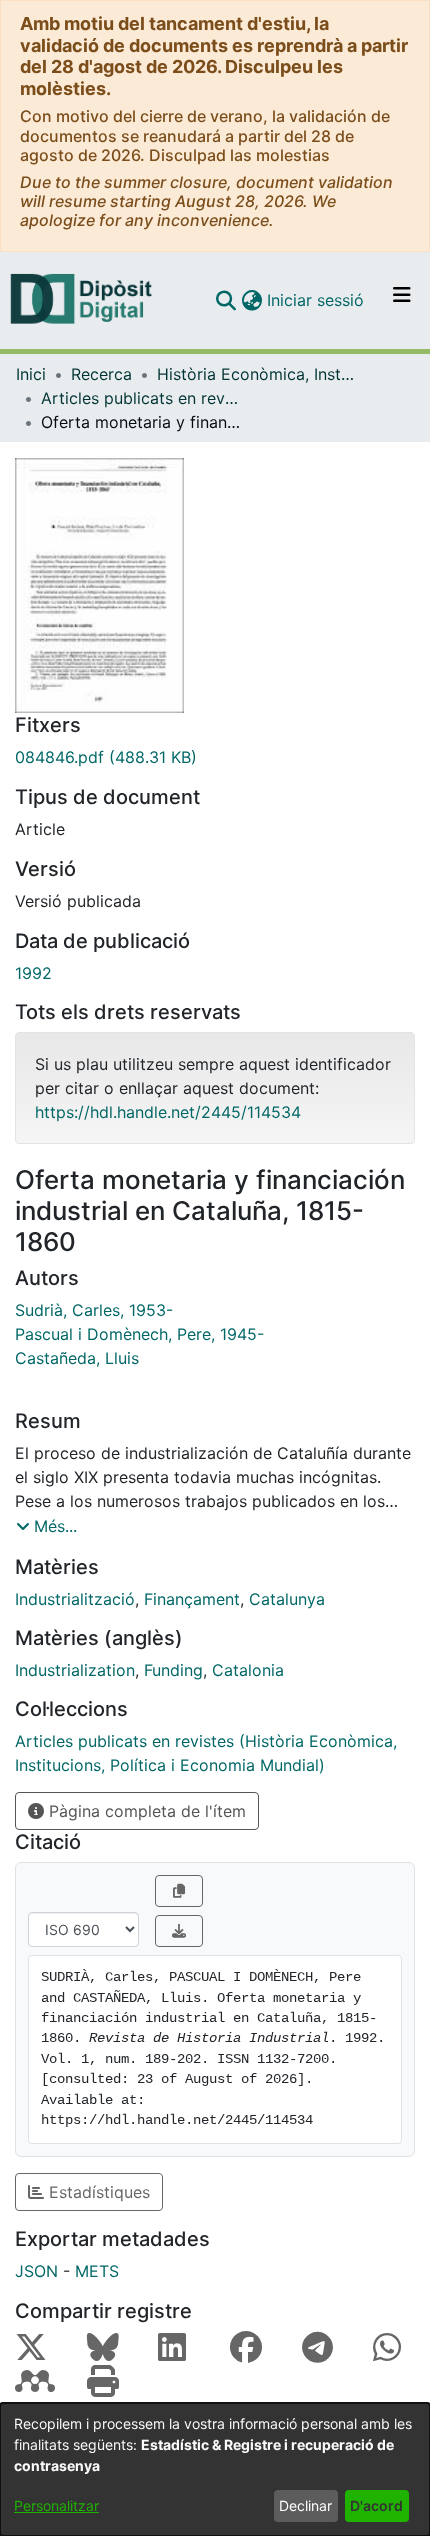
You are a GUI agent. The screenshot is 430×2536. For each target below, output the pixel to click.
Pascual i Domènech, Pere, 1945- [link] (139, 1334)
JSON (36, 2271)
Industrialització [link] (75, 1599)
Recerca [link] (101, 374)
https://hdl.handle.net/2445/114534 (168, 1112)
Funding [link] (173, 1670)
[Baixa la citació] (179, 1931)
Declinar (305, 2505)
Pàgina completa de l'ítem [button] (145, 1811)
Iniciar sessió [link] (316, 300)
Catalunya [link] (287, 1599)
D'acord (376, 2505)
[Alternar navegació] (402, 300)
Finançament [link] (192, 1599)
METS (97, 2271)
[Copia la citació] (179, 1891)
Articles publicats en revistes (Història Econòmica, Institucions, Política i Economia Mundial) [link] (141, 398)
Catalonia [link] (248, 1670)
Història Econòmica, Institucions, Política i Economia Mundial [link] (257, 374)
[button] (225, 300)
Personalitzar (56, 2505)
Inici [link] (31, 374)
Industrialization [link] (75, 1670)
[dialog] (215, 2469)
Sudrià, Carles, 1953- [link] (94, 1310)
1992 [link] (33, 973)
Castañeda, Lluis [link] (77, 1358)
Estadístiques (97, 2192)
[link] (215, 757)
